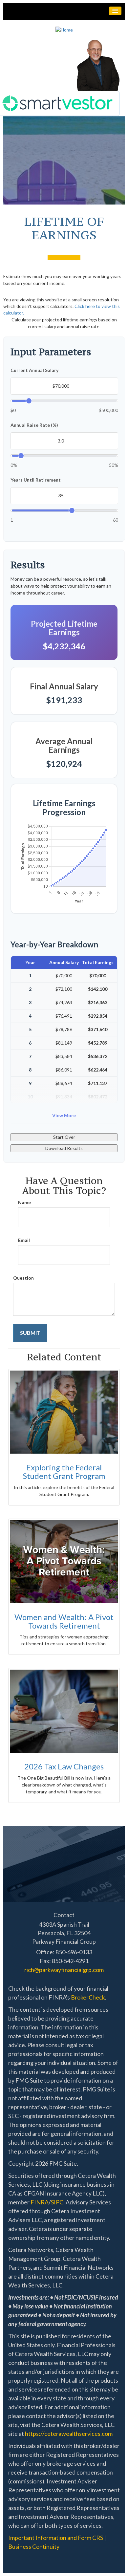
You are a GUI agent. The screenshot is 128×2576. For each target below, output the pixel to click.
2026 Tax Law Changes (64, 1766)
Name (24, 1202)
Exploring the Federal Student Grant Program (64, 1472)
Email (24, 1240)
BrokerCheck (88, 1997)
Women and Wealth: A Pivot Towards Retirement (64, 1621)
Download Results (64, 1148)
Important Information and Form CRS (56, 2538)
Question (23, 1278)
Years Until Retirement (36, 480)
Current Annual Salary (34, 370)
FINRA (40, 2202)
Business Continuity (34, 2546)
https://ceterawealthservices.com (69, 2434)
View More (64, 1115)
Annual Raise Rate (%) (34, 425)
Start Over (64, 1137)
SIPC (57, 2202)
